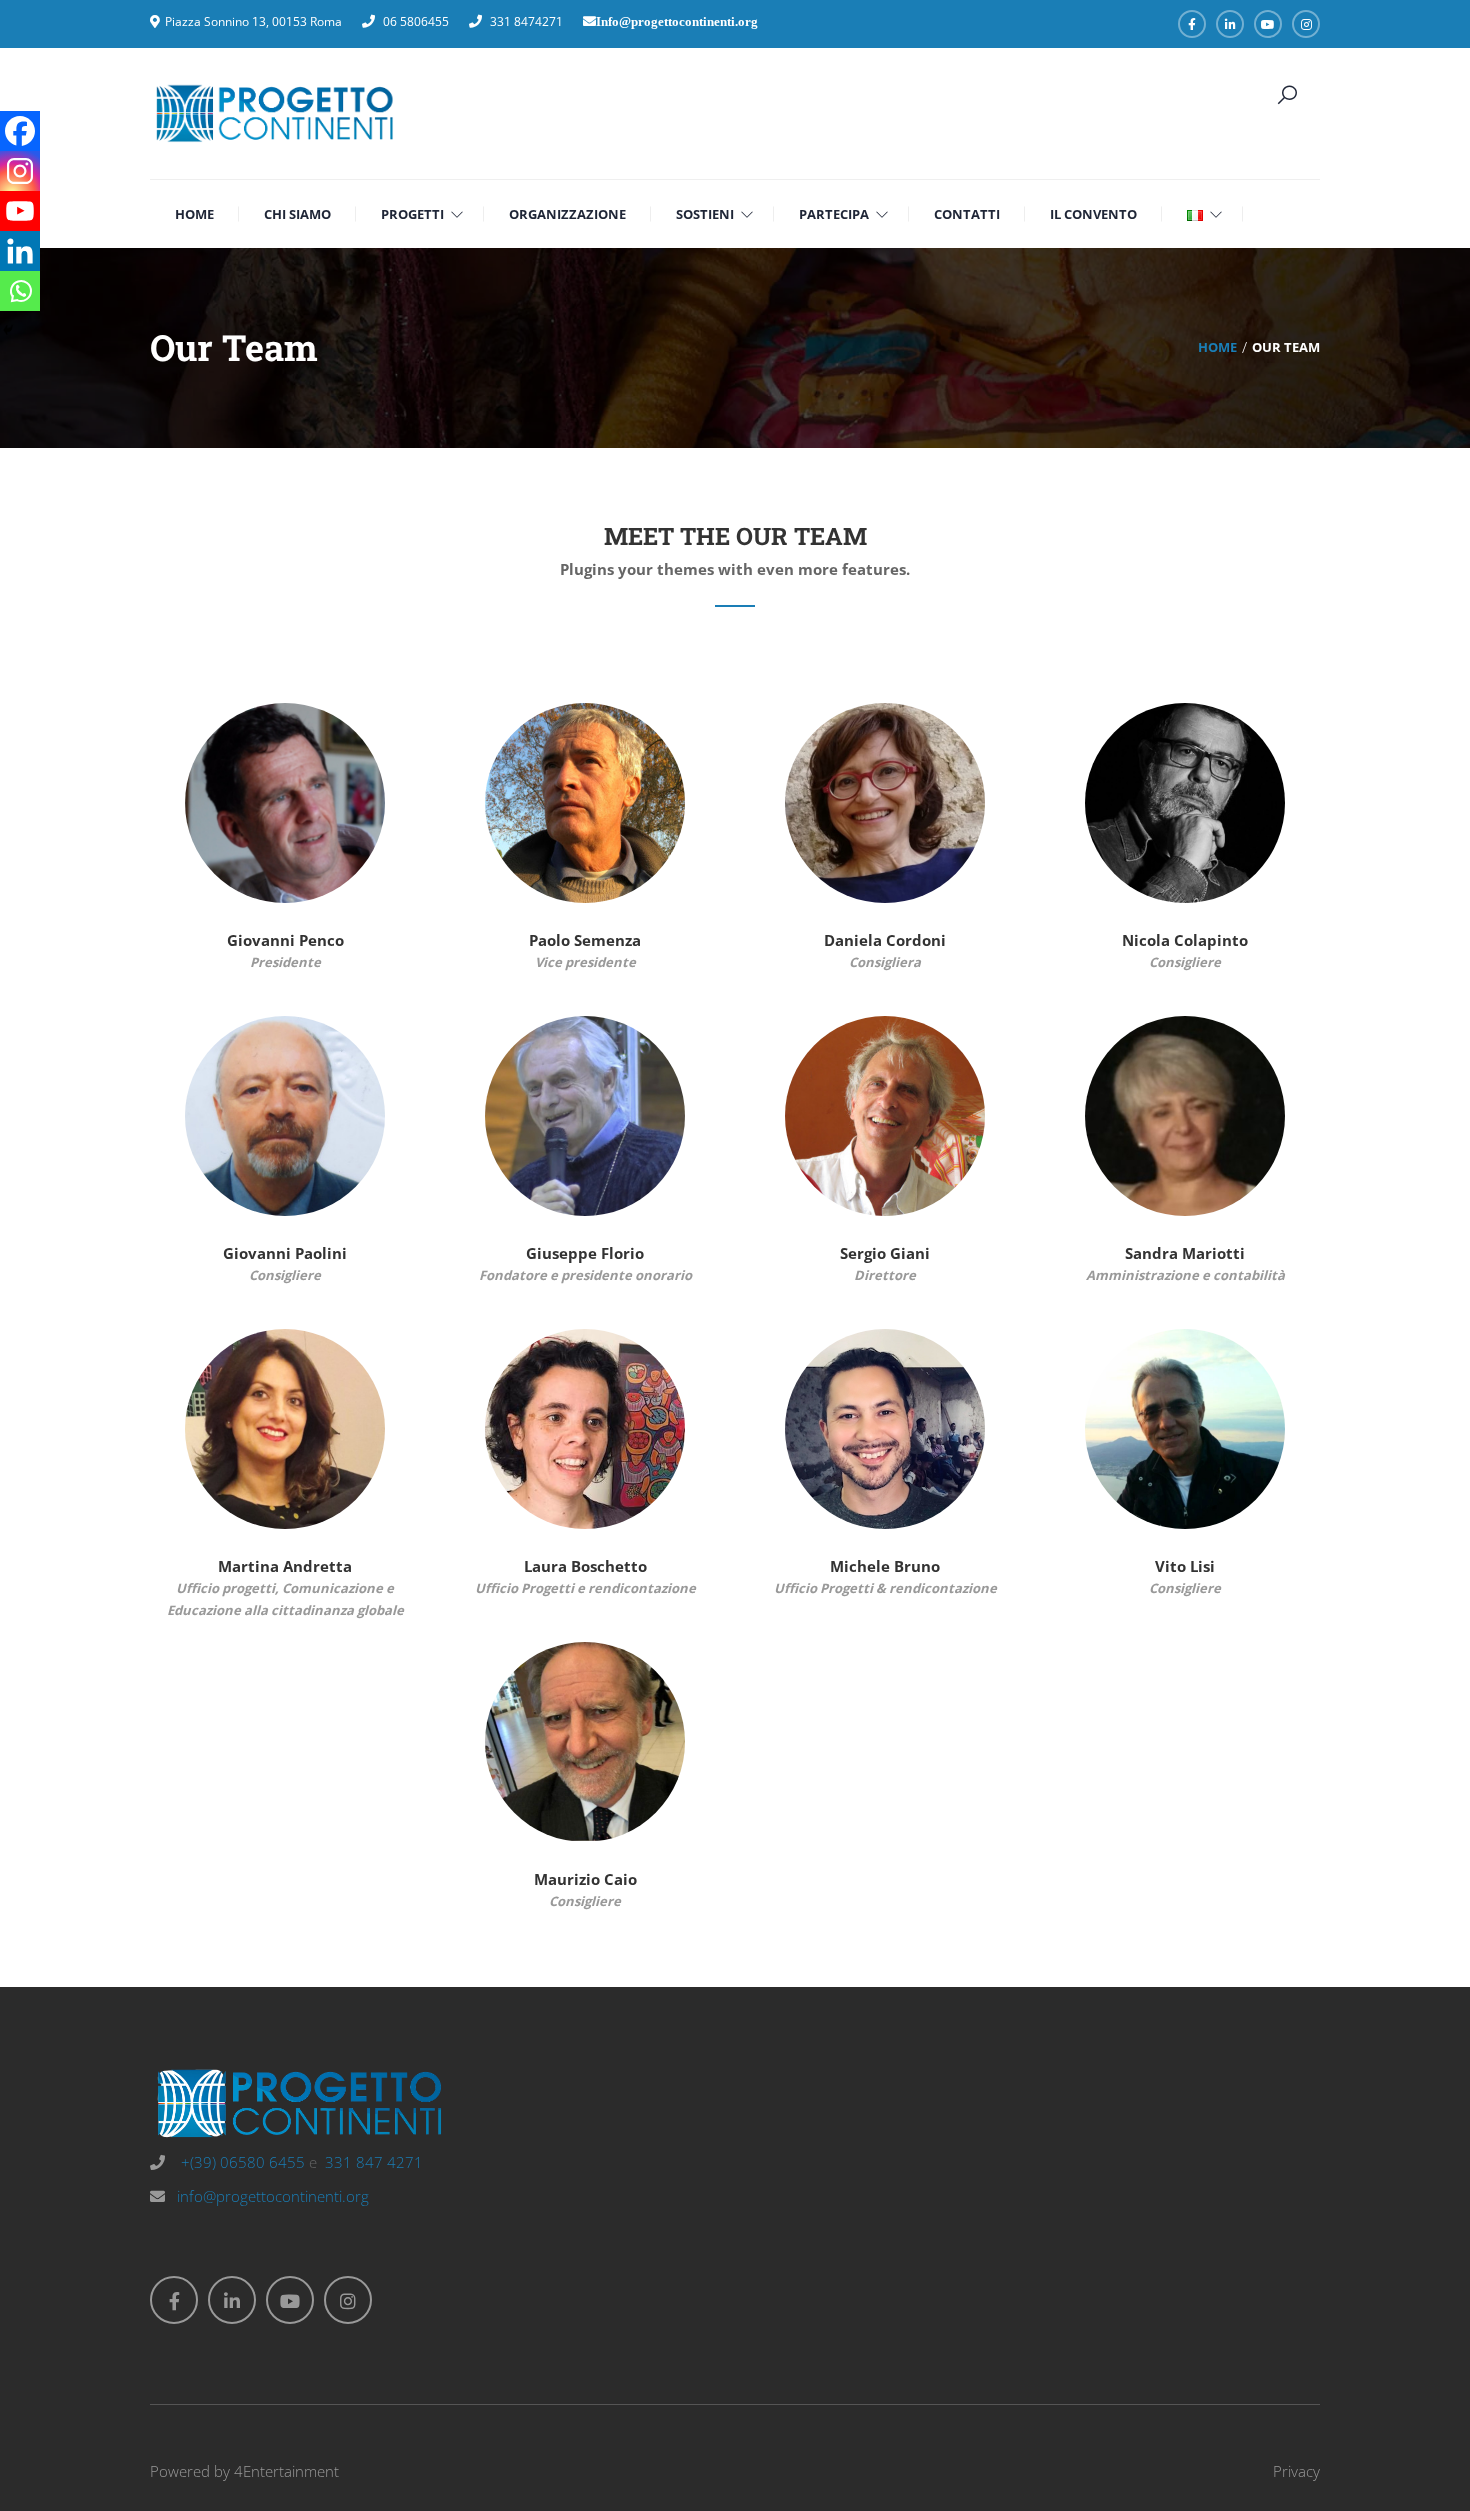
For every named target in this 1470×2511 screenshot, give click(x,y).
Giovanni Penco (285, 940)
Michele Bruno (885, 1566)
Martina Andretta (285, 1566)
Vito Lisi (1185, 1566)
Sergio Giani (885, 1253)
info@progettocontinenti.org (273, 2196)
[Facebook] (20, 131)
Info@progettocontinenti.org (677, 21)
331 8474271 (526, 21)
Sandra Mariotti (1185, 1253)
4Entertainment (286, 2471)
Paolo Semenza (585, 940)
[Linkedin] (20, 251)
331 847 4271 (374, 2162)
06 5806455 (416, 21)
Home (1217, 347)
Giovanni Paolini (285, 1253)
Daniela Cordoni (885, 940)
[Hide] (8, 330)
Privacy (1296, 2471)
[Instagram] (20, 171)
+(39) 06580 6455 (241, 2162)
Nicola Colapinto (1185, 940)
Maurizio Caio (585, 1879)
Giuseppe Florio (585, 1253)
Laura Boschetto (585, 1566)
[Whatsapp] (20, 291)
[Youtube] (20, 211)
